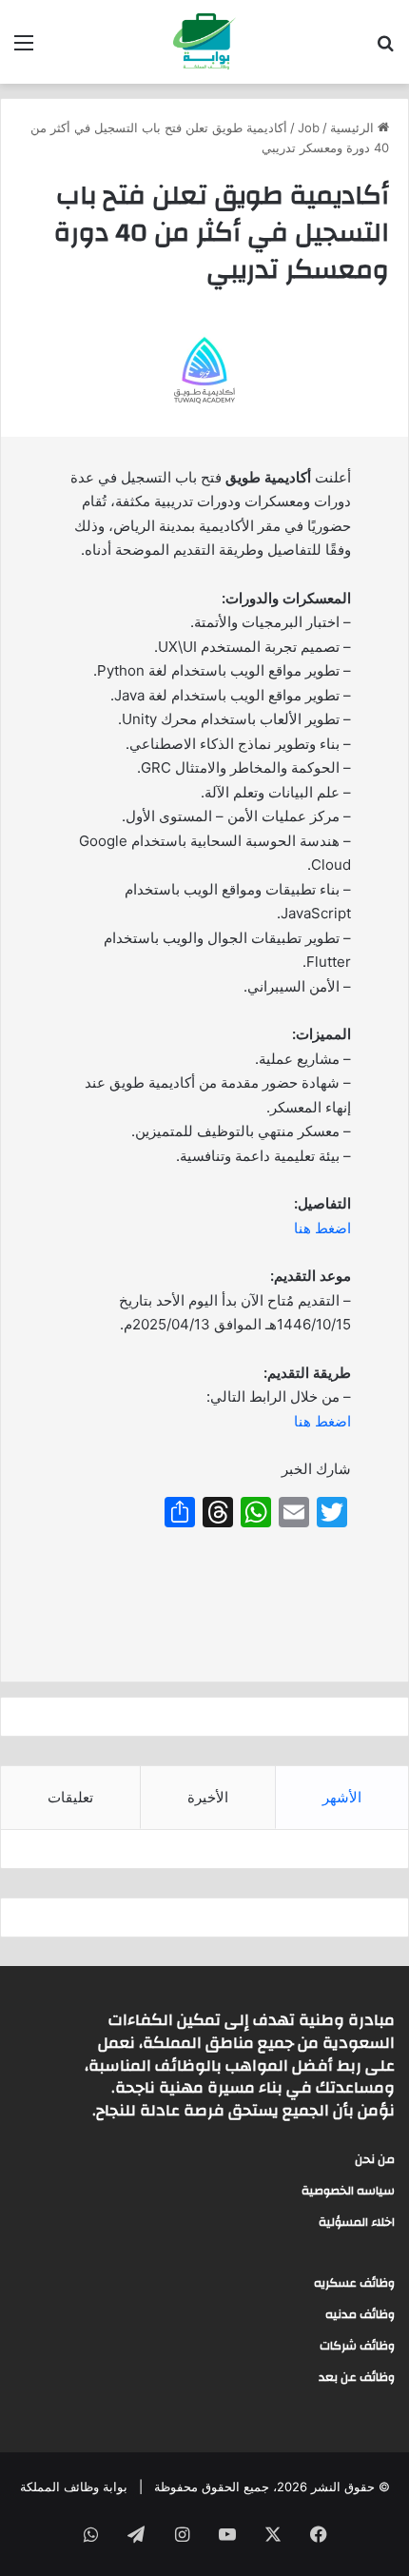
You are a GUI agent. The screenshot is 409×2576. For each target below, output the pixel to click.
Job (309, 128)
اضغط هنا (322, 1228)
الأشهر (342, 1797)
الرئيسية (354, 128)
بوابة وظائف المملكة (74, 2487)
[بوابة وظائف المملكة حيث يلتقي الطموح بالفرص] (204, 42)
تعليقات (70, 1797)
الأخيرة (208, 1797)
